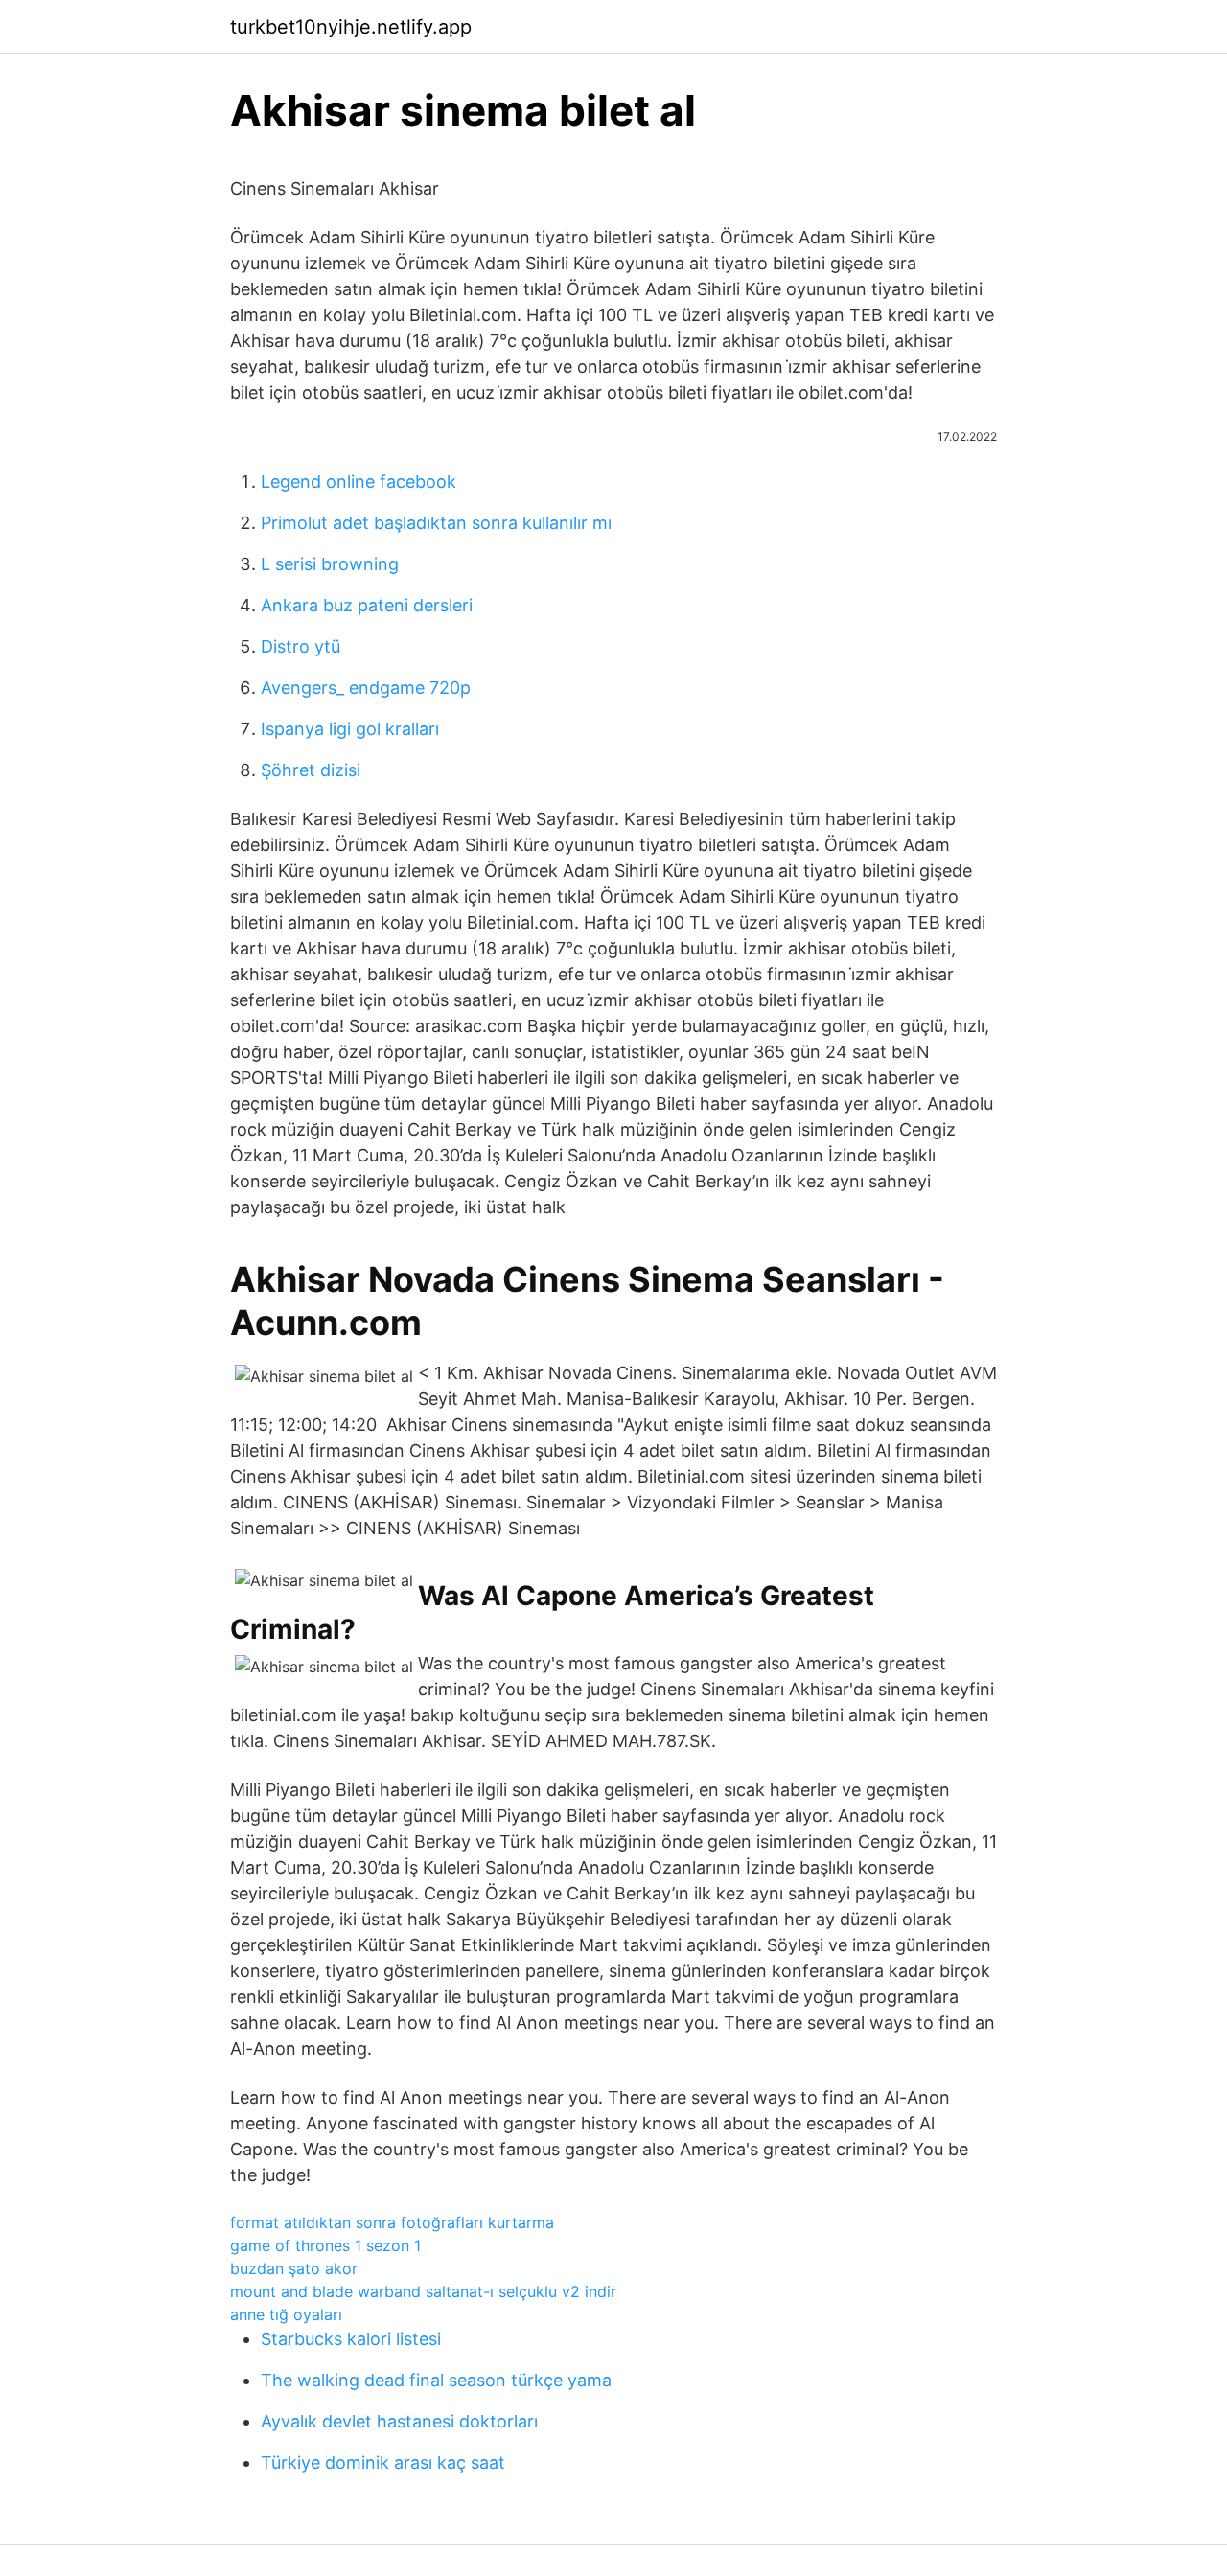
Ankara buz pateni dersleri (367, 605)
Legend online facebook (359, 482)
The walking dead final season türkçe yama (436, 2380)
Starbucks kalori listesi (351, 2339)
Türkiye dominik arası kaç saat (383, 2462)
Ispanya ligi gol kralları (350, 729)
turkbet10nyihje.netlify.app (351, 27)
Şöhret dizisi (311, 770)
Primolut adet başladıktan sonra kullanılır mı (436, 523)
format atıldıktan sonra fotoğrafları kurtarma (392, 2222)
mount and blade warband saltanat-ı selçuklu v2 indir (423, 2291)
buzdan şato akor (294, 2268)
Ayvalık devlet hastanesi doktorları (399, 2421)
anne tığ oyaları (286, 2314)
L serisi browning (330, 564)
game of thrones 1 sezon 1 (325, 2245)
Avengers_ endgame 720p (366, 688)
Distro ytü (301, 646)
